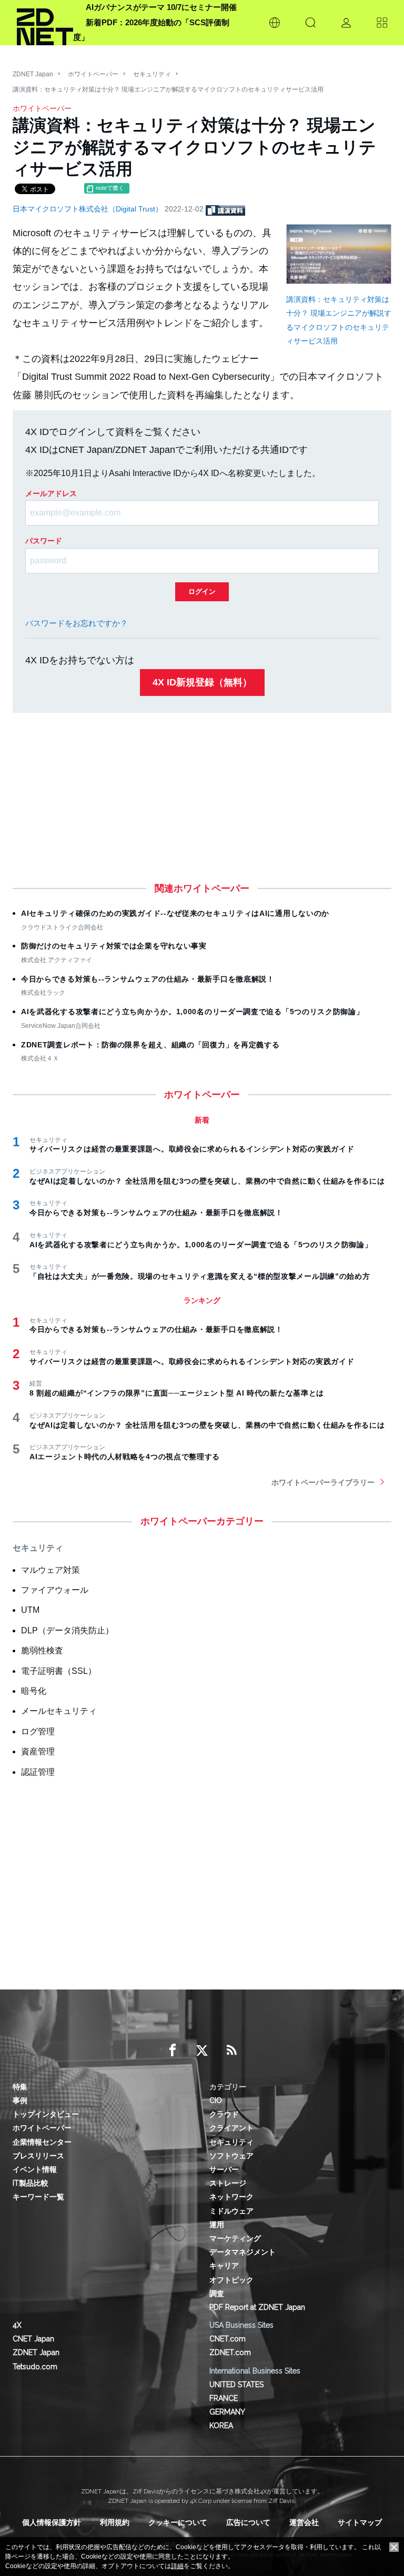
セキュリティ (152, 74)
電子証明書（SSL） (59, 1671)
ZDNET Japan (33, 74)
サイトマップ (360, 2522)
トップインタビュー (46, 2114)
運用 (217, 2225)
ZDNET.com (230, 2352)
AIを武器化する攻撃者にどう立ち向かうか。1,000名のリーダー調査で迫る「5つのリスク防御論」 (193, 1012)
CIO (216, 2100)
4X (17, 2325)
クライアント (231, 2128)
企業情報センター (42, 2142)
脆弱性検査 (42, 1650)
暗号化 (34, 1691)
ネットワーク (231, 2197)
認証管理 (38, 1772)
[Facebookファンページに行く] (173, 2050)
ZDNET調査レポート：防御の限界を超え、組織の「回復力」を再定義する (150, 1045)
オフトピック (231, 2280)
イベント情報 (35, 2169)
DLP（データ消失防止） (67, 1630)
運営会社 (304, 2522)
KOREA (221, 2426)
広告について (248, 2522)
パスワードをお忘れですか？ (77, 623)
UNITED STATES (236, 2385)
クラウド (224, 2114)
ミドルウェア (231, 2211)
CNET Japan (33, 2339)
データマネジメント (243, 2252)
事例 (20, 2100)
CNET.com (228, 2339)
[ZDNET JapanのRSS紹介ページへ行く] (231, 2050)
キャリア (224, 2266)
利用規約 (115, 2522)
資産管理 (38, 1751)
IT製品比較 (31, 2183)
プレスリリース (38, 2156)
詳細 (177, 2566)
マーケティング (235, 2238)
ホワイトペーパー (93, 74)
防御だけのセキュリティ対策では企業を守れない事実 (114, 946)
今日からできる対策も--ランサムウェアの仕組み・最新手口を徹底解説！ (148, 979)
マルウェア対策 (50, 1570)
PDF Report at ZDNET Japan (257, 2307)
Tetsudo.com (35, 2367)
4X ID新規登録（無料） (202, 682)
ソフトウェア (231, 2156)
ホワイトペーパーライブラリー (323, 1482)
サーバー (224, 2169)
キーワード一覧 (38, 2197)
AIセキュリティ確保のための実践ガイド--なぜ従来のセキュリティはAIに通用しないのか (175, 913)
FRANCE (224, 2398)
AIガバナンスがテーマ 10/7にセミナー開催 (161, 7)
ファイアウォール (55, 1590)
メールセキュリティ (59, 1711)
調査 (217, 2294)
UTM (30, 1610)
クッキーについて (178, 2522)
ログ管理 (38, 1731)
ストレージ (228, 2183)
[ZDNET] (45, 23)
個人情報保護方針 (52, 2522)
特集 (20, 2087)
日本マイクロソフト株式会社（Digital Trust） (89, 209)
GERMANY (227, 2412)
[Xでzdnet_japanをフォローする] (202, 2050)
